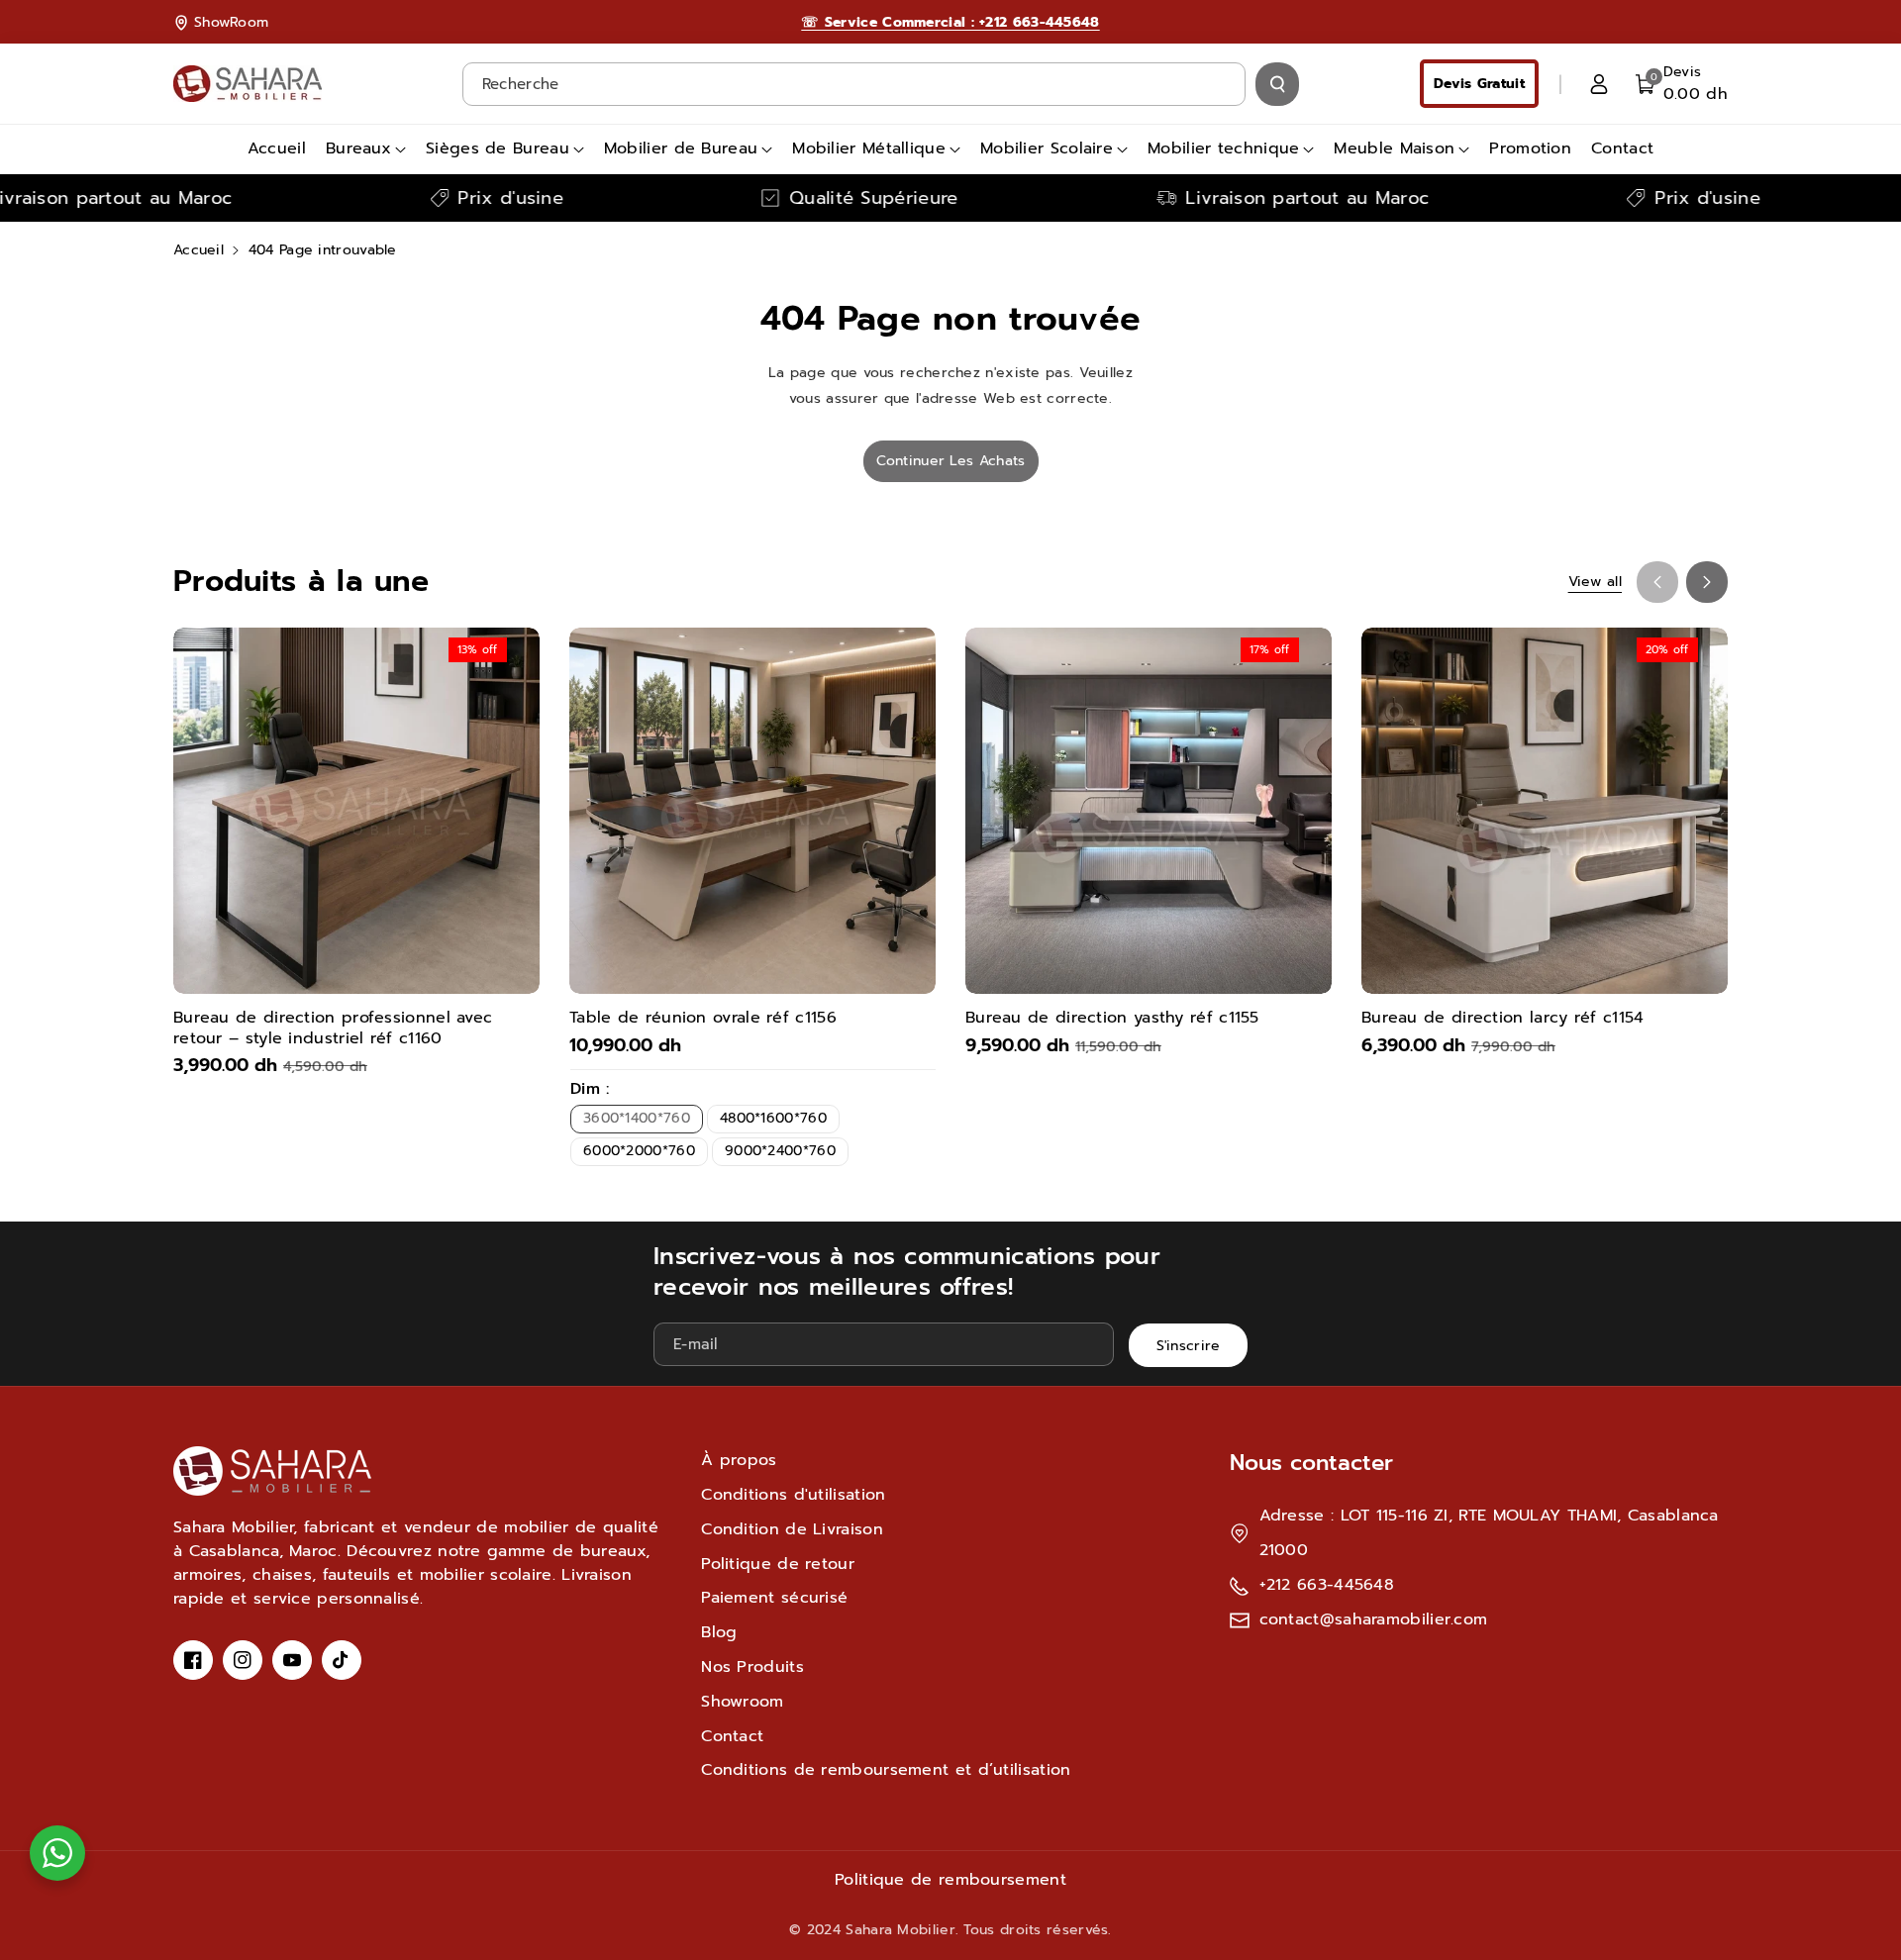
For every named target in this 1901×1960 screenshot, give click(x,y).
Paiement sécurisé (774, 1598)
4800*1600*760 (773, 1118)
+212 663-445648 (1327, 1585)
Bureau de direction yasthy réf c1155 (1112, 1018)
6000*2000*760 (639, 1151)
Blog (719, 1632)
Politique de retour (778, 1564)
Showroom (742, 1702)
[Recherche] (1277, 84)
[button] (1682, 84)
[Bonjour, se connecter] (1599, 84)
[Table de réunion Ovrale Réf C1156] (752, 811)
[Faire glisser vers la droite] (1707, 582)
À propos (739, 1460)
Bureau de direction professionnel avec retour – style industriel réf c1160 (333, 1029)
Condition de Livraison (792, 1529)
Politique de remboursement (950, 1880)
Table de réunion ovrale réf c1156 (703, 1018)
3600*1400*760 (637, 1118)
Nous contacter (1311, 1463)
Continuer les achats (951, 461)
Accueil (199, 250)
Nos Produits (752, 1667)
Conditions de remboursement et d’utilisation (886, 1770)
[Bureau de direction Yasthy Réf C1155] (1149, 811)
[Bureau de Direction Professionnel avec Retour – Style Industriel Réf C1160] (356, 811)
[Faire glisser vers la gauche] (1657, 582)
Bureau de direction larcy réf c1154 (1503, 1018)
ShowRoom (231, 22)
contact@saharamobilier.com (1374, 1619)
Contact (732, 1736)
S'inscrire (1189, 1346)
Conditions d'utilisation (793, 1495)
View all (1595, 582)
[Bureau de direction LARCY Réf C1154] (1545, 811)
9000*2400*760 (780, 1151)
